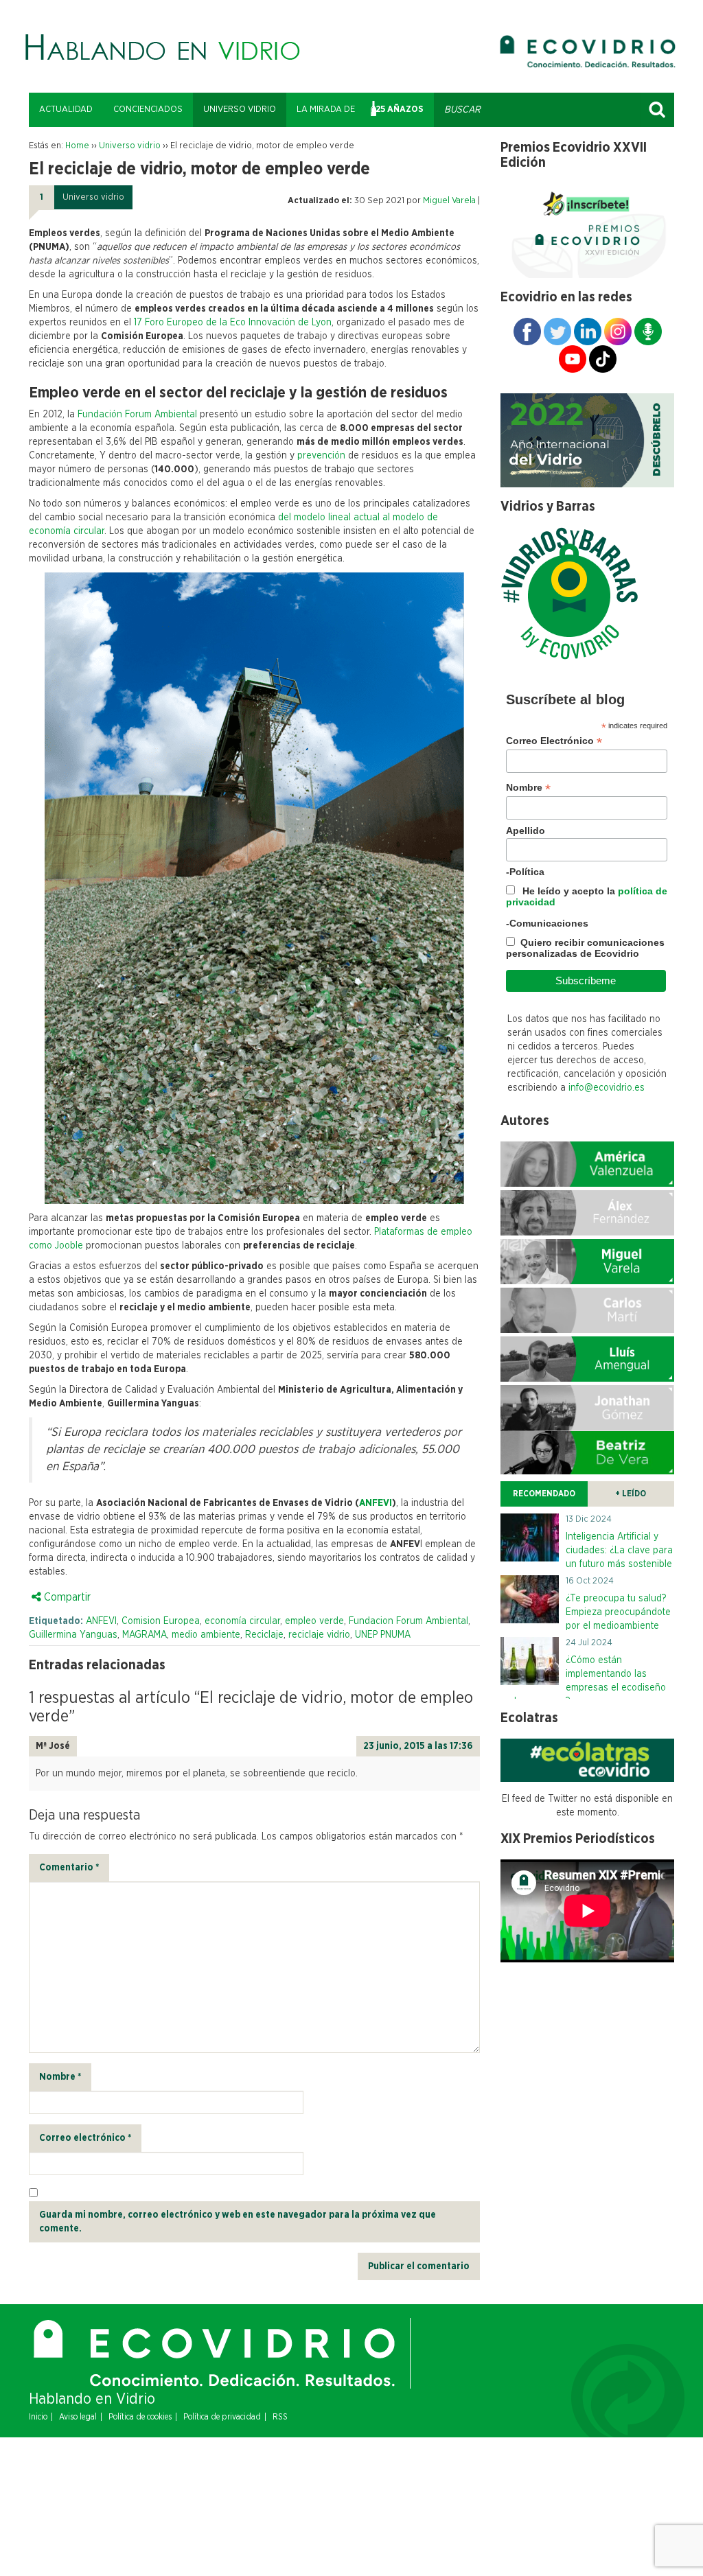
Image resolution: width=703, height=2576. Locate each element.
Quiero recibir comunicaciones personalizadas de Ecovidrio (585, 948)
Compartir (66, 1597)
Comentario (69, 1868)
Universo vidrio (240, 109)
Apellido (526, 831)
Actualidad (66, 109)
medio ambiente (206, 1635)
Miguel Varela (449, 201)
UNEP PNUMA (383, 1635)
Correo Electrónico (554, 741)
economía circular (242, 1621)
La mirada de (326, 109)
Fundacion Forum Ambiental (408, 1621)
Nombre (60, 2077)
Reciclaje (264, 1635)
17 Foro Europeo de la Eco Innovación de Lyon (233, 323)
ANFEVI (376, 1503)
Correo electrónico (85, 2138)
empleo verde (314, 1621)
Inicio (38, 2417)
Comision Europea (161, 1621)
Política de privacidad (222, 2417)
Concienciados (148, 109)
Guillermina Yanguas (73, 1635)
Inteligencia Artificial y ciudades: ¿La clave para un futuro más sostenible (619, 1551)
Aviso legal (78, 2417)
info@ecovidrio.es (607, 1088)
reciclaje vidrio (319, 1635)
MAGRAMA (145, 1635)
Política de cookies (140, 2417)
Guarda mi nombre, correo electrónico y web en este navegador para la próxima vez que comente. (238, 2222)
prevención (321, 456)
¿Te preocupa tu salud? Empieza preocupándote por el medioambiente (618, 1612)
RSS (280, 2417)
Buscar (657, 110)
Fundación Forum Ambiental (137, 415)
